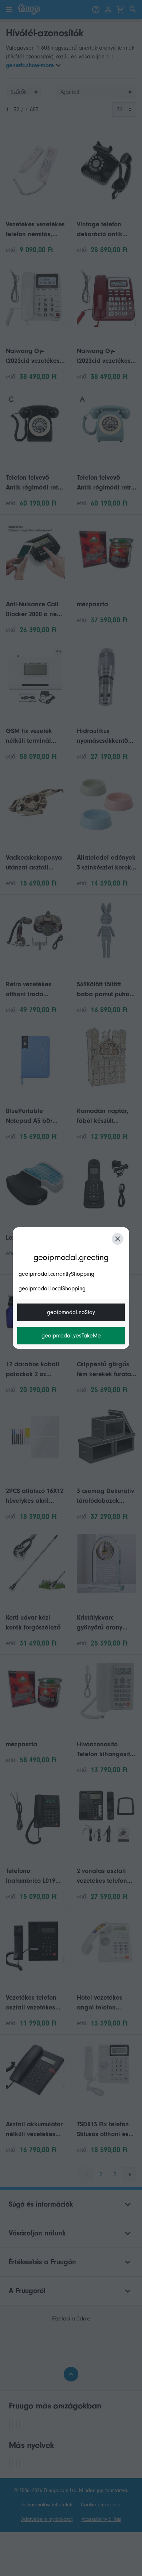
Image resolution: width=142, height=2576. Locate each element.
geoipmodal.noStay (71, 1312)
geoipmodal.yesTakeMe (71, 1336)
